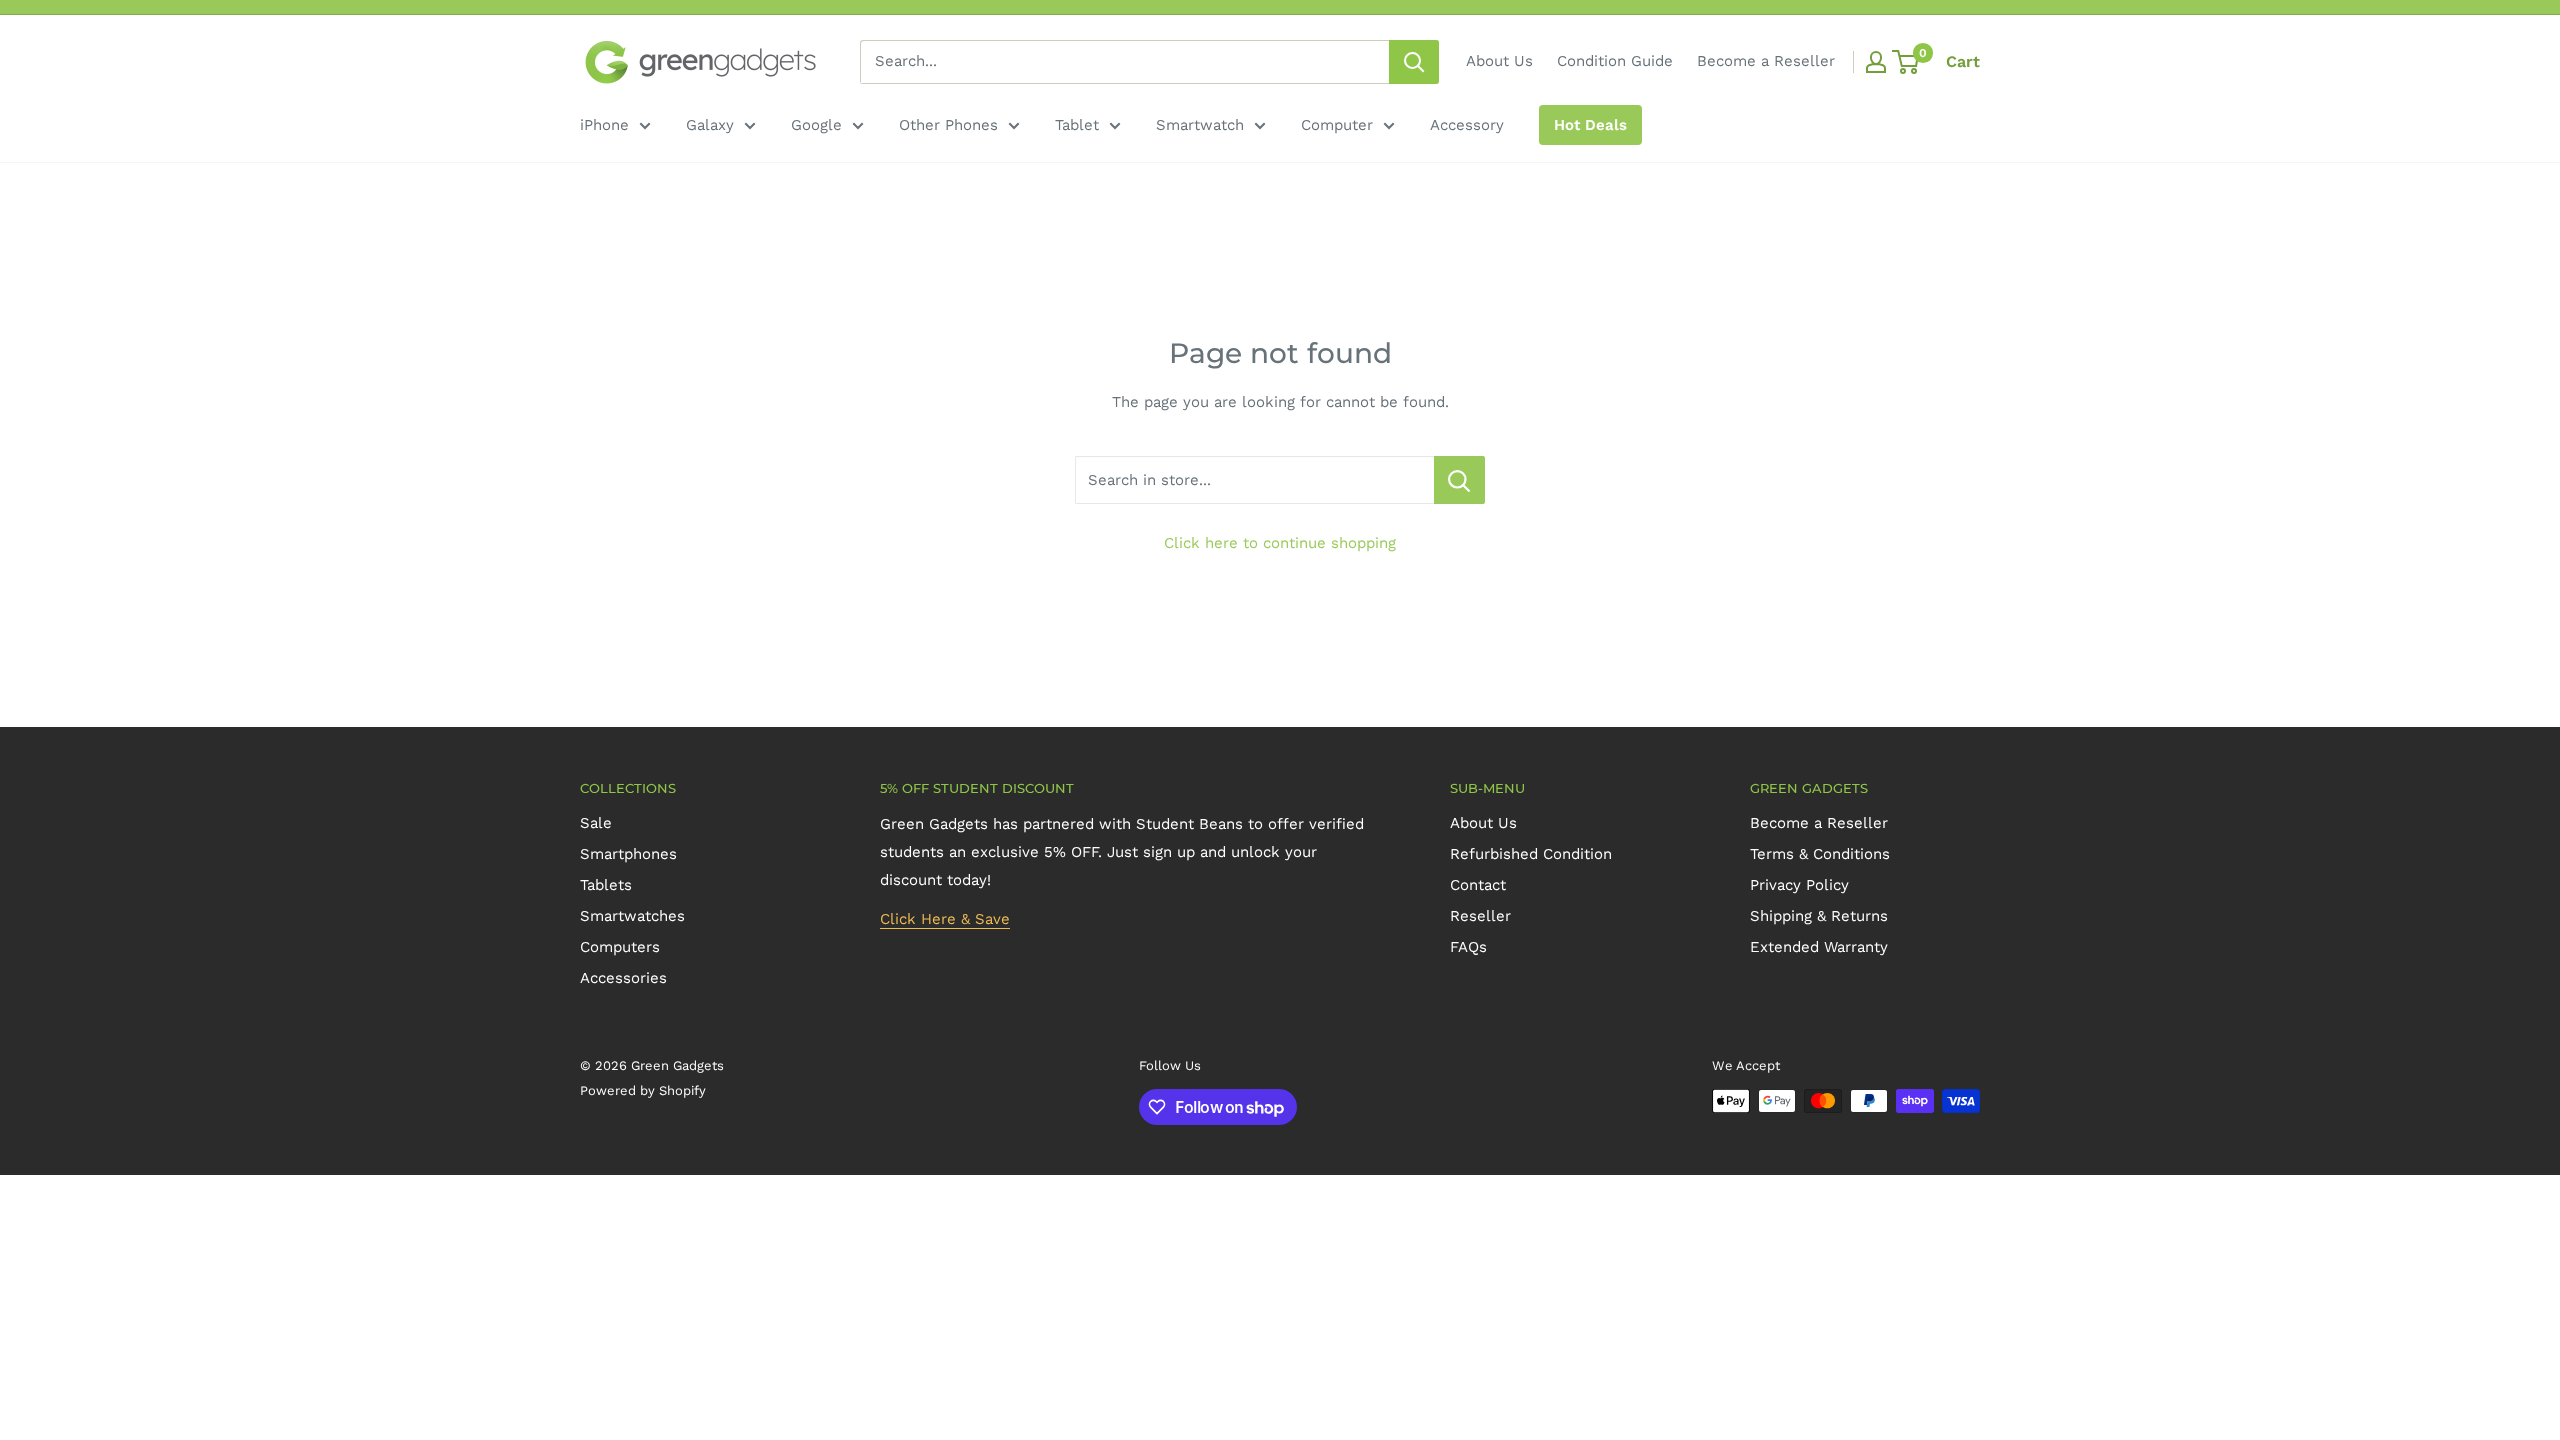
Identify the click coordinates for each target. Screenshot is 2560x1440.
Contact (1478, 885)
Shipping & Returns (1819, 916)
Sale (596, 823)
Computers (620, 947)
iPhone (604, 125)
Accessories (623, 978)
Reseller (1480, 916)
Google (816, 125)
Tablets (606, 885)
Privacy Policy (1799, 885)
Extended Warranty (1819, 947)
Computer (1337, 125)
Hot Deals (1590, 125)
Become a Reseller (1766, 61)
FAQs (1468, 947)
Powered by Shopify (643, 1090)
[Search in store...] (1459, 480)
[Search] (1414, 62)
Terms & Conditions (1820, 854)
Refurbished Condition (1531, 854)
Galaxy (710, 125)
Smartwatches (632, 916)
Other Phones (948, 125)
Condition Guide (1615, 61)
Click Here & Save (945, 919)
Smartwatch (1200, 125)
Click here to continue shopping (1280, 543)
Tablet (1077, 125)
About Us (1499, 61)
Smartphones (628, 854)
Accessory (1467, 125)
